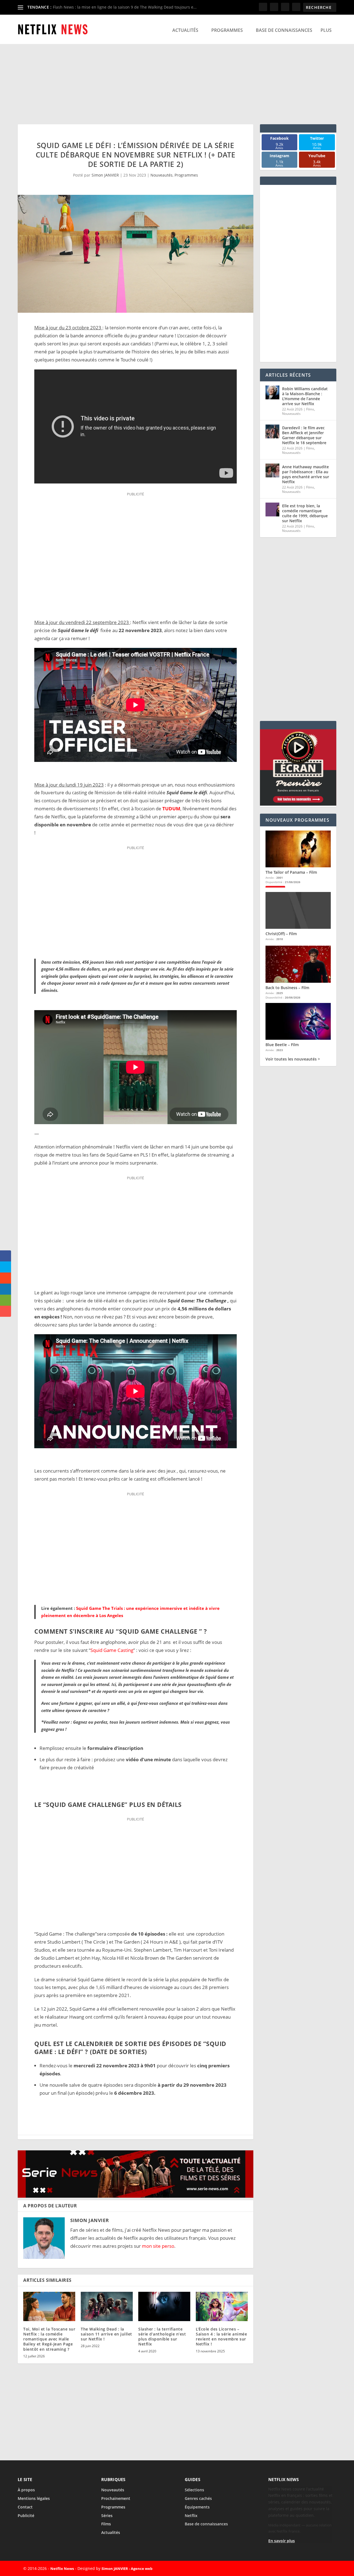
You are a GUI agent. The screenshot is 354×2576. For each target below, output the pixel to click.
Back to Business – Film (287, 988)
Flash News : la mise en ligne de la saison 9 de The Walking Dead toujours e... (125, 7)
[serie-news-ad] (136, 2196)
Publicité (26, 2516)
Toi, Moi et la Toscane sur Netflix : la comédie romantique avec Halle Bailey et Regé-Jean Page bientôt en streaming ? (49, 2339)
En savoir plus (282, 2541)
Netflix (191, 2516)
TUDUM (171, 809)
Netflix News (62, 2569)
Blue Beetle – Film (282, 1045)
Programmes (227, 30)
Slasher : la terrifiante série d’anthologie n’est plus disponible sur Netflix (162, 2337)
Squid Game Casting (112, 1650)
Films (310, 409)
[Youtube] (326, 2569)
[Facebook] (288, 2569)
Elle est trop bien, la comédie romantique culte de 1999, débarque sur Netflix (305, 513)
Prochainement (116, 2498)
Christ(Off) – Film (281, 934)
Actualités (185, 30)
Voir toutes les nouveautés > (293, 1059)
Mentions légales (34, 2498)
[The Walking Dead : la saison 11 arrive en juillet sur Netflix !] (107, 2306)
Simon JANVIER (105, 175)
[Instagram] (313, 2569)
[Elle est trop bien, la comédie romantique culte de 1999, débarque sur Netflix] (272, 509)
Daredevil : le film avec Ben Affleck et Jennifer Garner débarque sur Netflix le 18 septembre (304, 435)
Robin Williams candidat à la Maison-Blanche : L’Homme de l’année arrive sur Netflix (305, 396)
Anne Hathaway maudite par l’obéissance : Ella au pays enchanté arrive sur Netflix (306, 474)
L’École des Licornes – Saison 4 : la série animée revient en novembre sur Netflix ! (221, 2337)
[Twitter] (300, 2569)
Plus (326, 30)
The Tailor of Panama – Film (291, 872)
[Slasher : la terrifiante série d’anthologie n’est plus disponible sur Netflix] (164, 2306)
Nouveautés (162, 175)
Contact (25, 2507)
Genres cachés (198, 2498)
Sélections (194, 2490)
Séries (107, 2516)
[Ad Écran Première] (298, 804)
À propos (26, 2490)
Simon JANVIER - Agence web (127, 2569)
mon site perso (158, 2246)
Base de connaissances (284, 30)
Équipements (197, 2507)
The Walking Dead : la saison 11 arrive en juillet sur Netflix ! (106, 2334)
